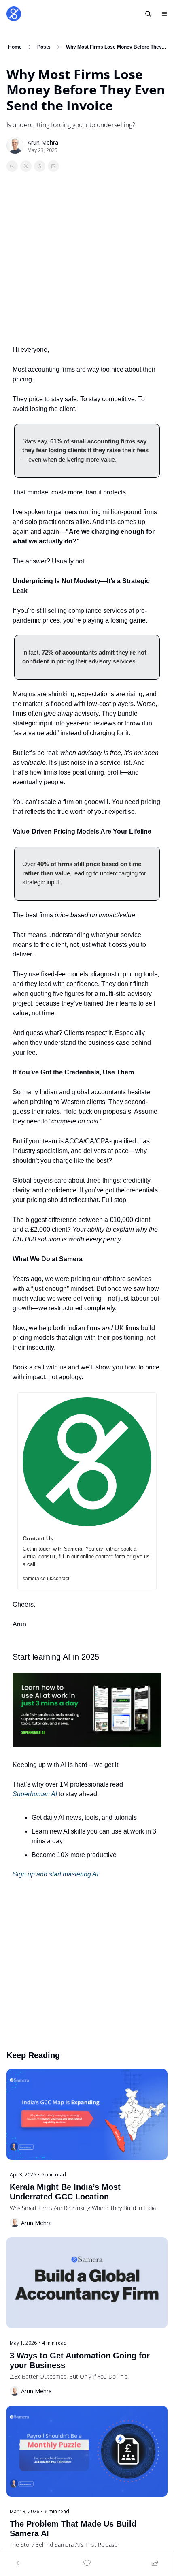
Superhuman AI (35, 1794)
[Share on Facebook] (12, 166)
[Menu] (164, 14)
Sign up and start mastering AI (55, 1874)
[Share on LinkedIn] (53, 166)
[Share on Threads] (40, 166)
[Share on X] (26, 166)
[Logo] (14, 14)
